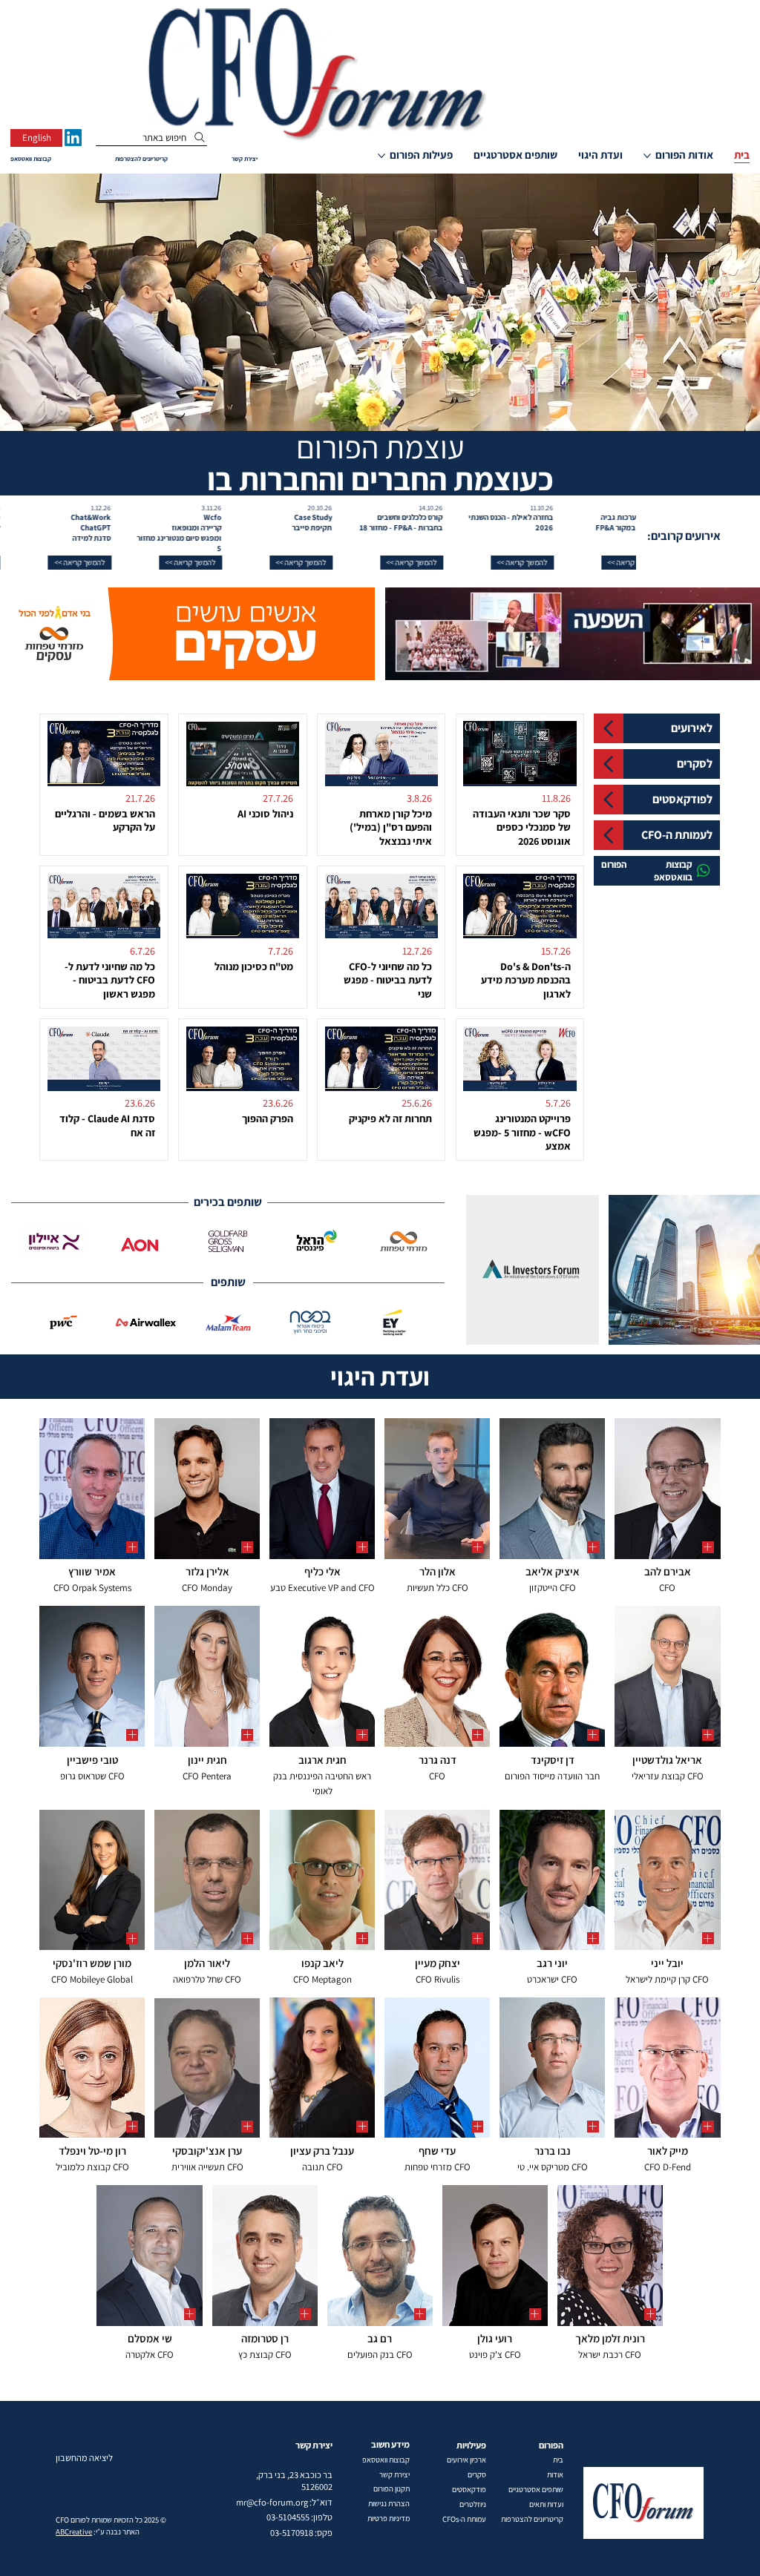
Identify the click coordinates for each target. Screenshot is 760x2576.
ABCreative (74, 2531)
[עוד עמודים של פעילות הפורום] (381, 156)
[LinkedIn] (73, 138)
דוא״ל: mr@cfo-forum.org (284, 2502)
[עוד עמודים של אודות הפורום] (647, 156)
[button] (556, 563)
